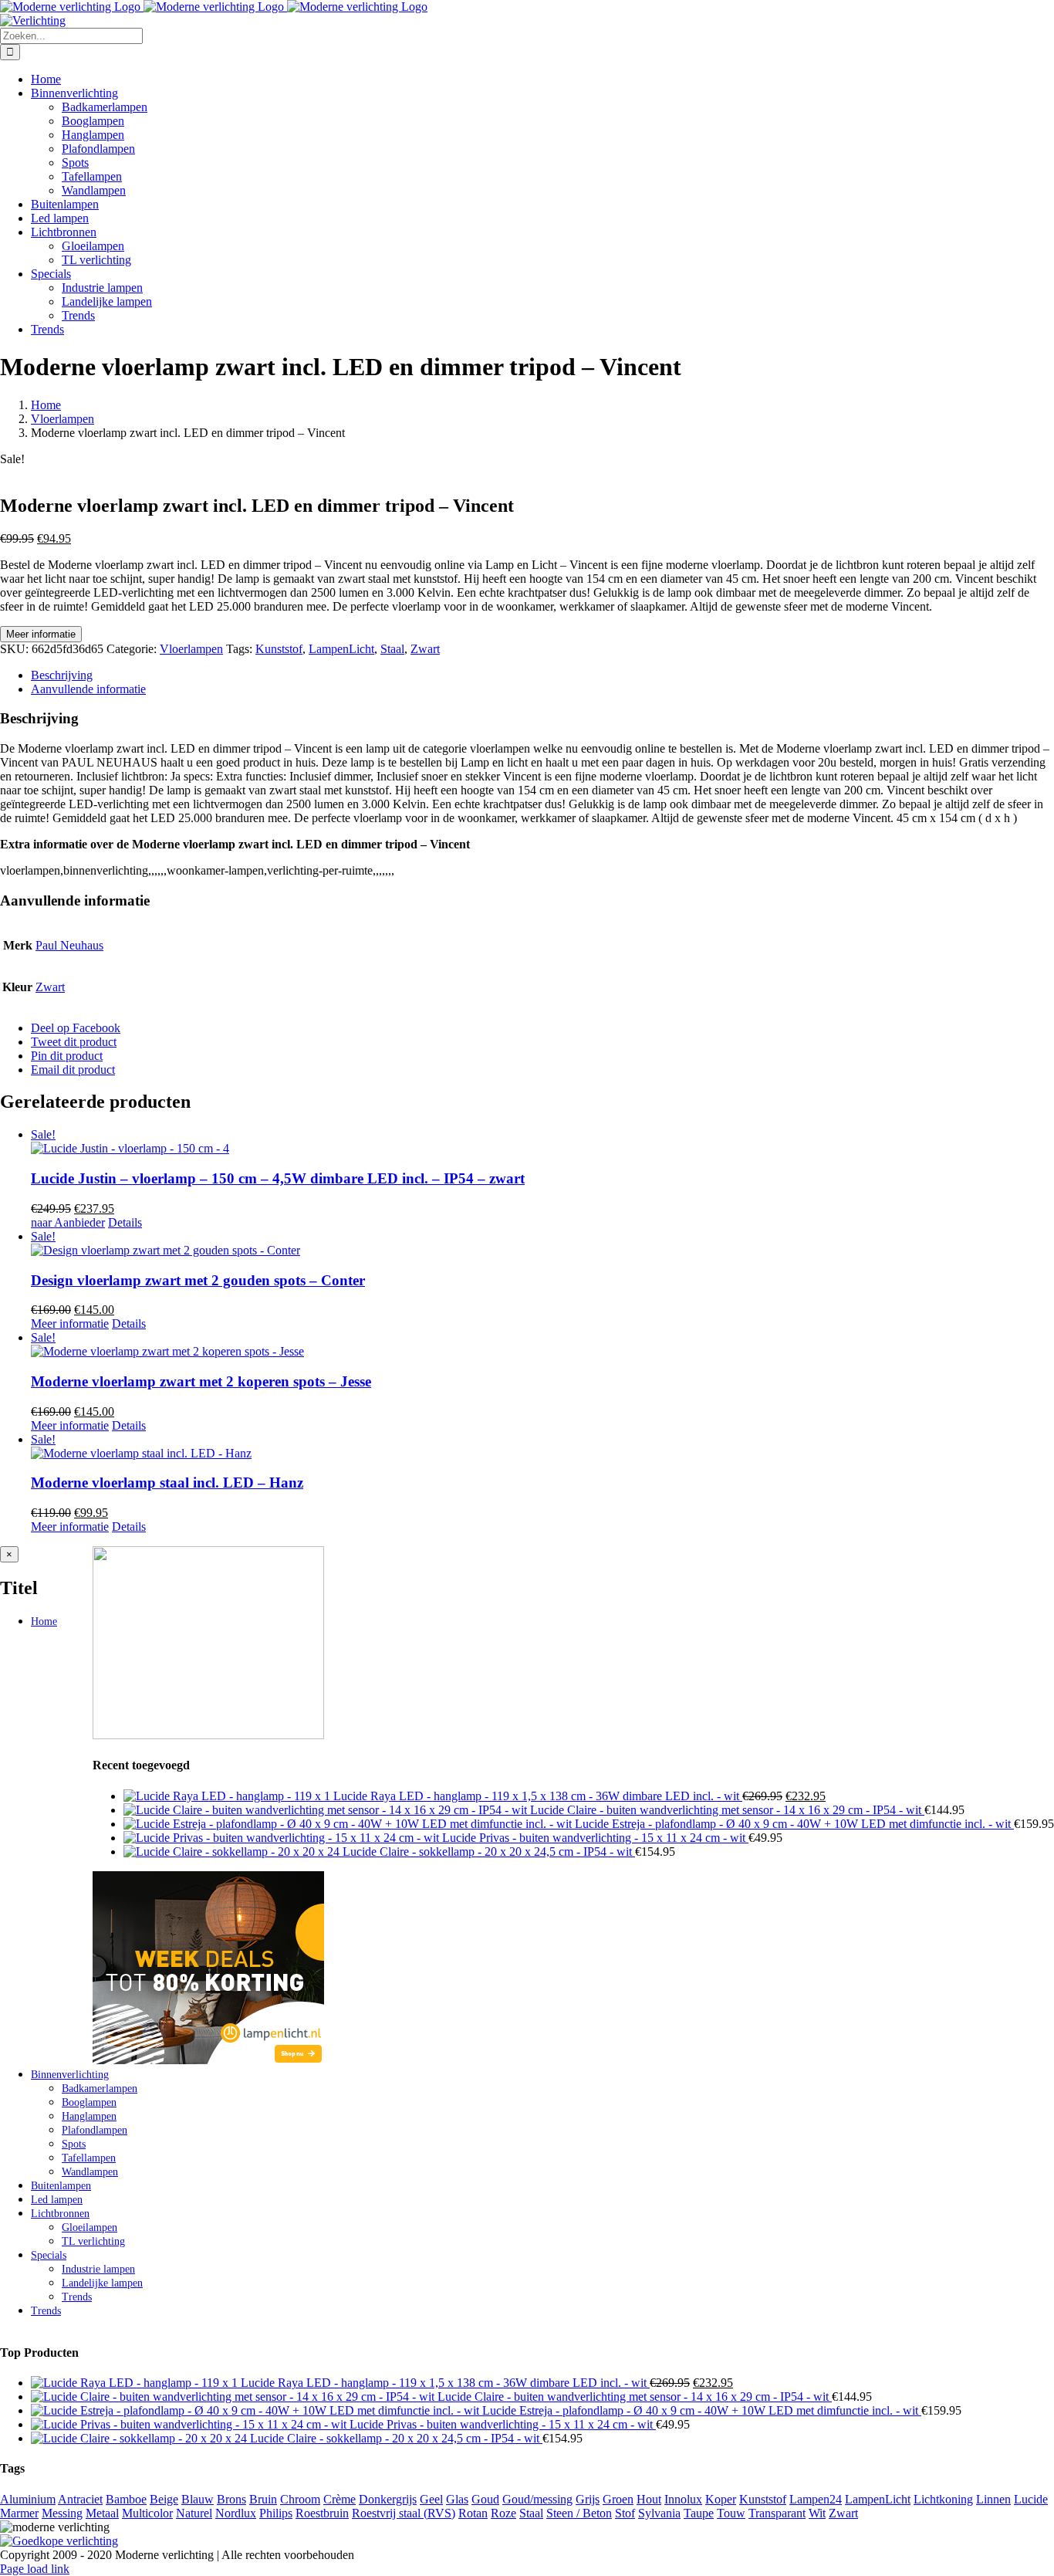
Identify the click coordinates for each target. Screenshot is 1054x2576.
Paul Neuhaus (69, 945)
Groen (618, 2499)
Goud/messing (537, 2499)
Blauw (198, 2499)
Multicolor (147, 2513)
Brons (231, 2499)
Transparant (777, 2513)
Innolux (683, 2499)
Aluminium (28, 2499)
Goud (485, 2499)
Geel (431, 2499)
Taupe (699, 2513)
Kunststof (279, 649)
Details (125, 1222)
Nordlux (236, 2513)
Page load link (35, 2569)
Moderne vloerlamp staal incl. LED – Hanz (167, 1483)
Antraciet (80, 2499)
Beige (164, 2499)
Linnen (993, 2499)
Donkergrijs (388, 2499)
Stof (625, 2513)
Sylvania (659, 2513)
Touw (731, 2513)
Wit (817, 2513)
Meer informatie (41, 634)
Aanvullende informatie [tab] (88, 689)
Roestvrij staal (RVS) (404, 2513)
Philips (276, 2513)
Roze (503, 2513)
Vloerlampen (191, 649)
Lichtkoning (943, 2499)
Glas (457, 2499)
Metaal (102, 2513)
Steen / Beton (579, 2513)
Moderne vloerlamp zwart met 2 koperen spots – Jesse (201, 1381)
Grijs (588, 2499)
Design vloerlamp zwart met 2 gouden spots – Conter (198, 1280)
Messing (62, 2513)
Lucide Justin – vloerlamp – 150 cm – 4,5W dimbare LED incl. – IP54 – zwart (278, 1178)
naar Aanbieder (68, 1222)
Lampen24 (816, 2499)
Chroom (300, 2499)
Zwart (425, 649)
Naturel (194, 2513)
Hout (649, 2499)
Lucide (1031, 2499)
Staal (392, 649)
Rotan (473, 2513)
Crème (340, 2499)
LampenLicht (341, 649)
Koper (721, 2499)
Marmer (19, 2513)
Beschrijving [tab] (62, 675)
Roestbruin (322, 2513)
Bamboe (126, 2499)
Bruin (263, 2499)
